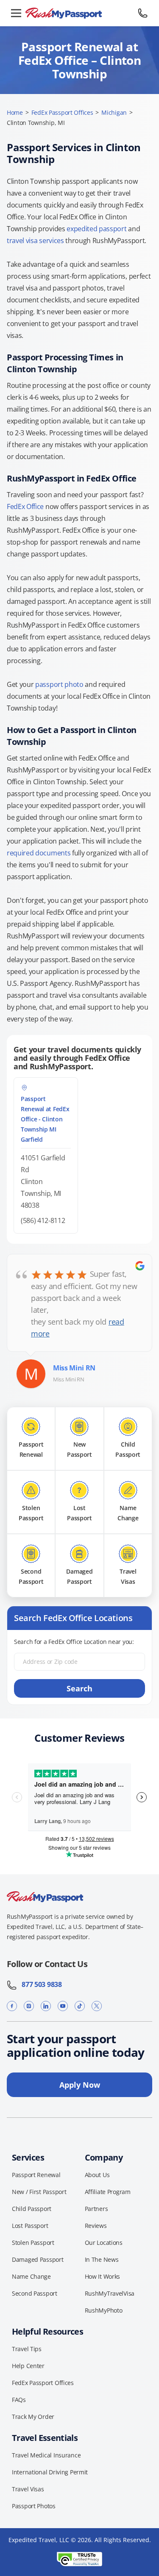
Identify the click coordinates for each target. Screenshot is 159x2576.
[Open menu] (16, 13)
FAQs (19, 2400)
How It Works (103, 2276)
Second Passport (35, 2293)
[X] (97, 2006)
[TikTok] (80, 2006)
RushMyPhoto (104, 2310)
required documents (39, 853)
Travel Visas (28, 2489)
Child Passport (32, 2209)
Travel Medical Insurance (46, 2455)
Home (15, 112)
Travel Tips (27, 2349)
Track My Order (33, 2417)
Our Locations (104, 2243)
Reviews (96, 2226)
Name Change (31, 2276)
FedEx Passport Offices (62, 112)
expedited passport (96, 229)
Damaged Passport (38, 2259)
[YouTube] (63, 2006)
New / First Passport (39, 2192)
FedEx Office (25, 506)
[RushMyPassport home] (79, 13)
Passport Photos (34, 2506)
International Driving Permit (50, 2472)
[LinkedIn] (46, 2006)
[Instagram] (29, 2006)
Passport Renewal (36, 2175)
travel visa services (35, 241)
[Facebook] (12, 2006)
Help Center (28, 2366)
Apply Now (80, 2085)
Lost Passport (30, 2226)
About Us (97, 2175)
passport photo (59, 684)
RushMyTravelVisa (110, 2293)
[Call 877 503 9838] (143, 13)
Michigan (114, 112)
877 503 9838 (39, 1984)
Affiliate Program (108, 2192)
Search (79, 1688)
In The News (102, 2259)
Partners (96, 2209)
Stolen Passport (33, 2243)
